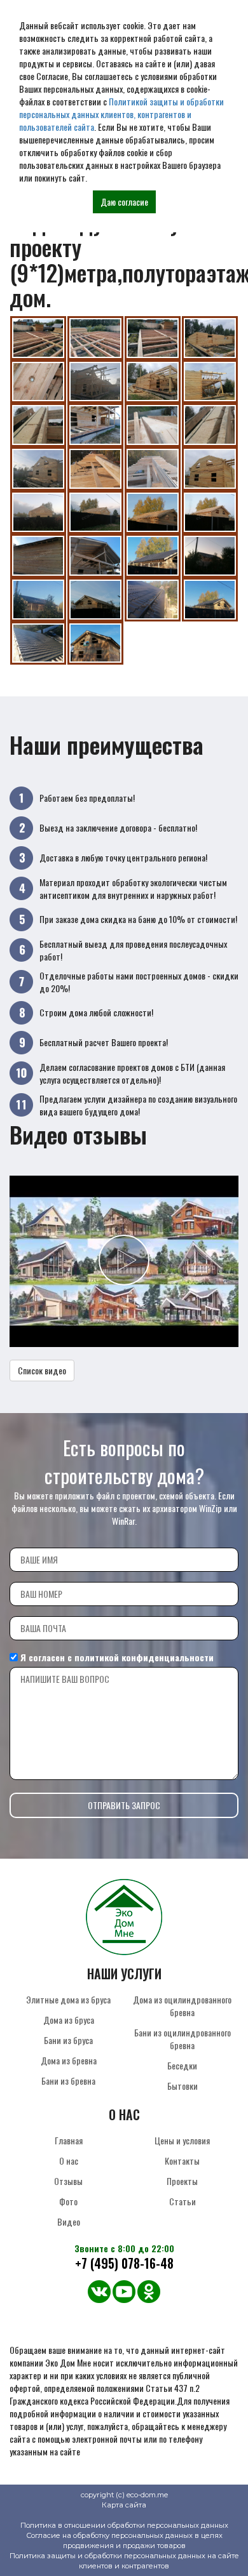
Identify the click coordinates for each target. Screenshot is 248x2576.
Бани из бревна (68, 2081)
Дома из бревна (69, 2060)
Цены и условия (182, 2140)
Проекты (182, 2181)
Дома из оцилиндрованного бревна (182, 2006)
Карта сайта (124, 2505)
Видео (69, 2221)
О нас (69, 2161)
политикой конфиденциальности (144, 1657)
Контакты (182, 2161)
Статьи (183, 2201)
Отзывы (68, 2181)
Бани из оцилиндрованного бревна (183, 2039)
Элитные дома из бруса (68, 1999)
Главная (69, 2140)
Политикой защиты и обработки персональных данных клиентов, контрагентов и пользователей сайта (121, 114)
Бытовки (183, 2086)
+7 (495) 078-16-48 (124, 2263)
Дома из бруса (69, 2020)
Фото (68, 2201)
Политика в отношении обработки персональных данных (124, 2525)
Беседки (182, 2065)
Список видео (42, 1370)
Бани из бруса (68, 2040)
